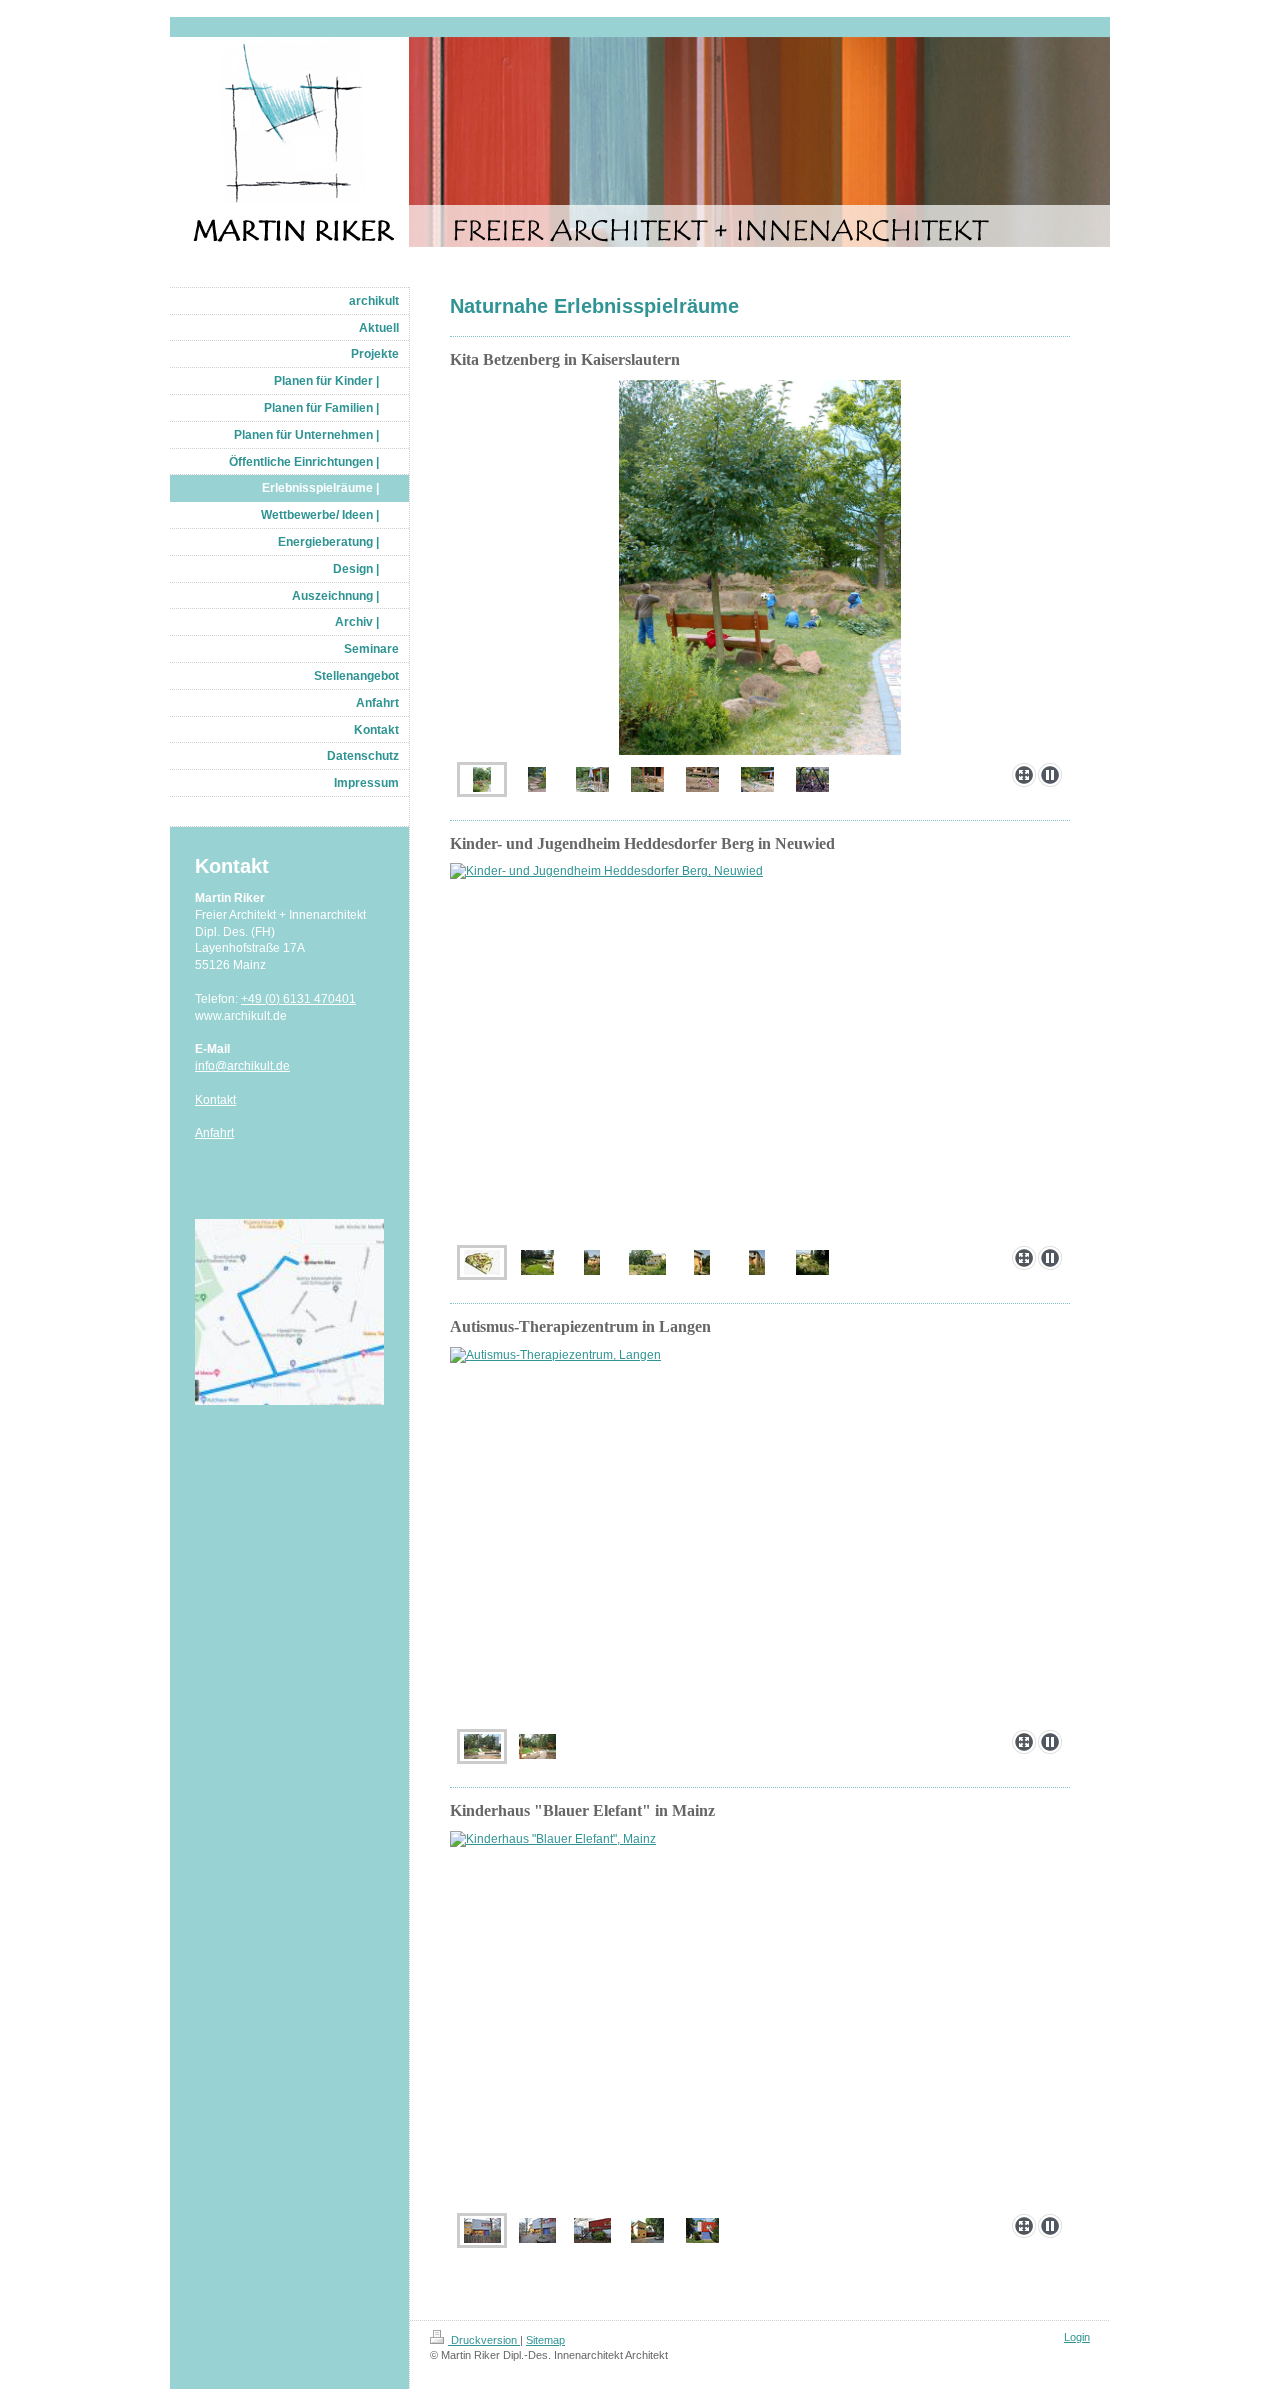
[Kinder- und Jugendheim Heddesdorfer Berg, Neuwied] (760, 1050)
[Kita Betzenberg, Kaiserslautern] (760, 567)
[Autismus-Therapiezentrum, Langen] (760, 1534)
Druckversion (484, 2340)
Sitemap (545, 2340)
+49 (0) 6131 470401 (298, 999)
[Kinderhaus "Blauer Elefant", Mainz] (760, 2018)
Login (1077, 2337)
